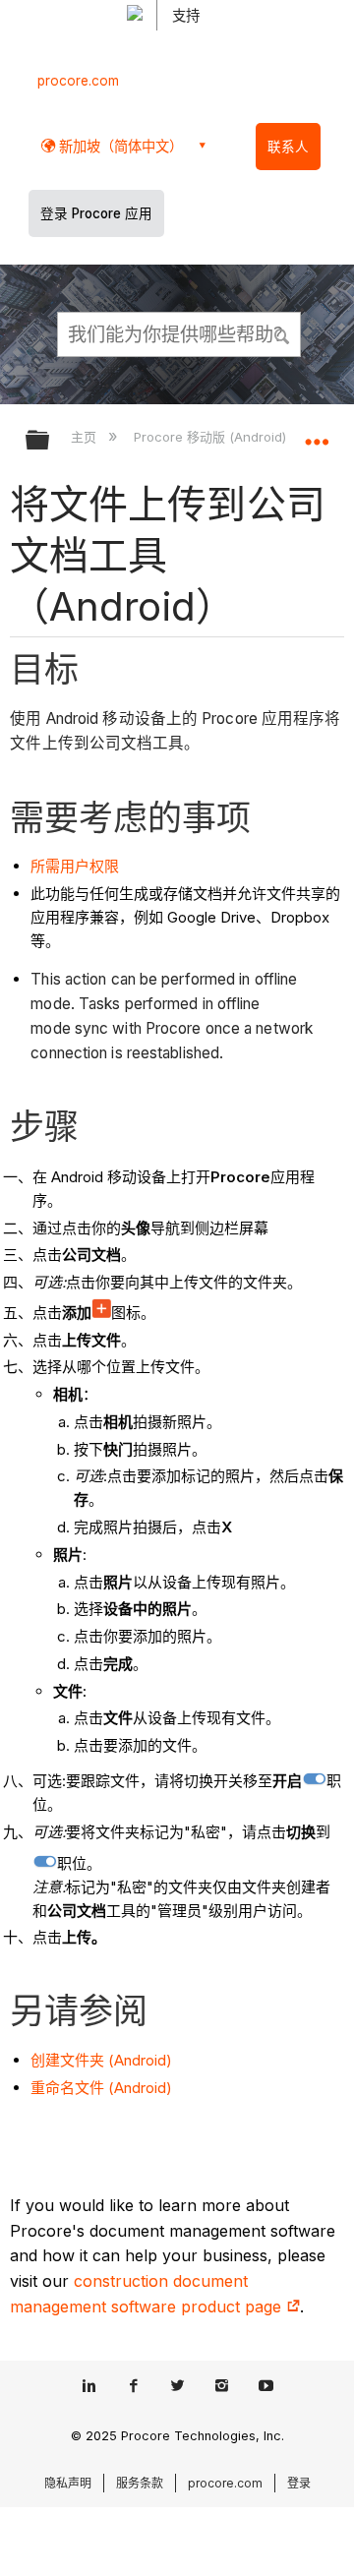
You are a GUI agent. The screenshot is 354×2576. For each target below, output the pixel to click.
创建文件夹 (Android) (101, 2060)
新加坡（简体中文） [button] (119, 146)
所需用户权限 (75, 866)
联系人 (288, 147)
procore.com (78, 81)
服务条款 (140, 2483)
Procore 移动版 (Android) (211, 437)
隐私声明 (68, 2483)
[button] (283, 333)
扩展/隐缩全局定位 (317, 434)
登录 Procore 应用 (96, 213)
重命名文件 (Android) (101, 2088)
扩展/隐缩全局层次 (50, 441)
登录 (299, 2483)
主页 (86, 437)
